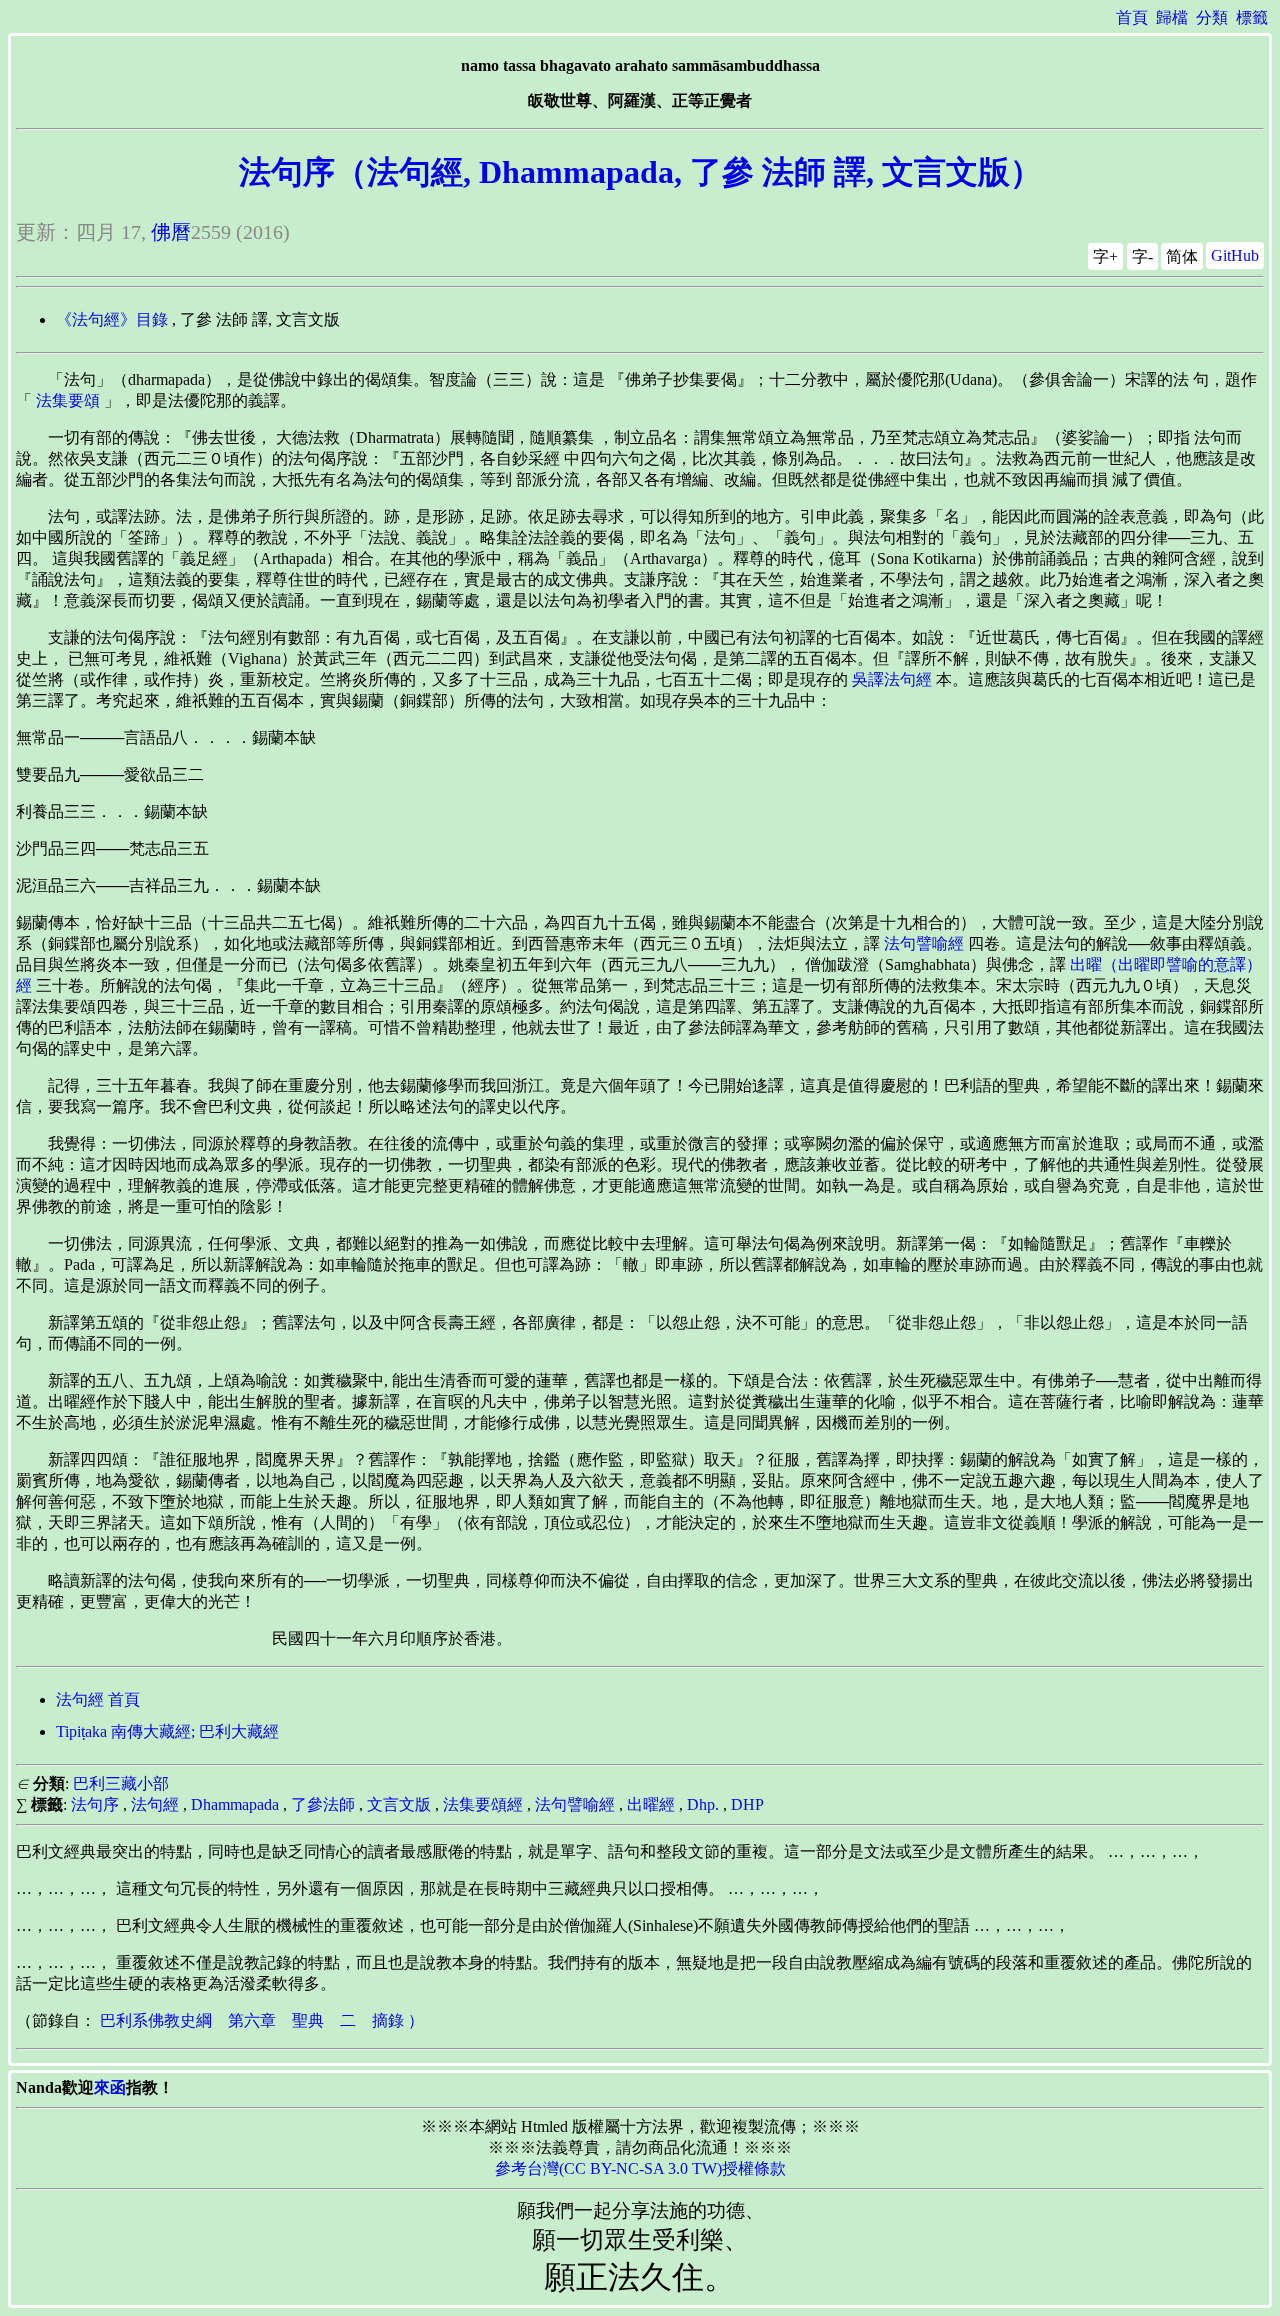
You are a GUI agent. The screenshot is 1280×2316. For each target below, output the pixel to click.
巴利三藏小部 (121, 1783)
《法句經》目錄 (112, 319)
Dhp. (703, 1804)
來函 (110, 2087)
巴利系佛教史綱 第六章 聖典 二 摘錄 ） (262, 2020)
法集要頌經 (483, 1804)
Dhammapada (235, 1804)
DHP (747, 1804)
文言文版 (399, 1804)
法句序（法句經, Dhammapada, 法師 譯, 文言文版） (640, 172)
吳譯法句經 (892, 679)
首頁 (1132, 17)
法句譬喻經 (924, 943)
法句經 (155, 1804)
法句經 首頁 (98, 1699)
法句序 (95, 1804)
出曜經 (651, 1804)
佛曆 (171, 232)
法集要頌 (68, 400)
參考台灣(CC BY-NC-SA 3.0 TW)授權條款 (640, 2168)
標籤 (1252, 17)
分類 (1212, 17)
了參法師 (323, 1804)
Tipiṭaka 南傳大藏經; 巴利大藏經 (167, 1731)
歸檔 (1172, 17)
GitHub (1235, 255)
